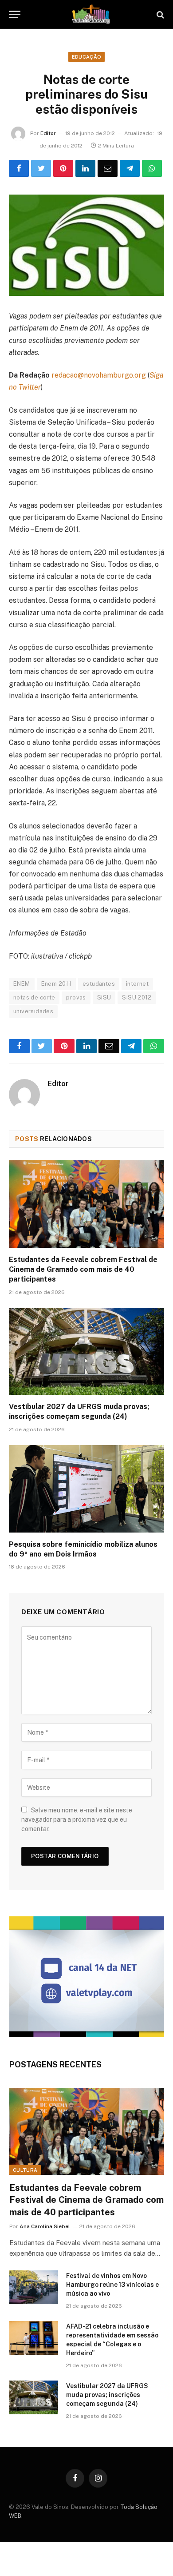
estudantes (99, 984)
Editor (48, 133)
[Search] (159, 14)
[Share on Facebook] (19, 168)
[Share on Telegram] (130, 168)
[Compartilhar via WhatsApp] (152, 168)
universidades (33, 1011)
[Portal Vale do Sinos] (91, 14)
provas (76, 997)
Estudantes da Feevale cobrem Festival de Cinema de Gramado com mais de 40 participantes (83, 1269)
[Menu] (15, 14)
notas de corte (34, 997)
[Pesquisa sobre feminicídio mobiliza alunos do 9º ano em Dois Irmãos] (86, 1489)
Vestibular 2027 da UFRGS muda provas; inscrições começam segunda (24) (107, 2395)
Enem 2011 (57, 984)
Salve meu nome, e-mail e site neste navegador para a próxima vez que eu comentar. (77, 1820)
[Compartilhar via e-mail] (108, 168)
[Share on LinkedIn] (85, 168)
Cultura (25, 2170)
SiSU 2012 (137, 997)
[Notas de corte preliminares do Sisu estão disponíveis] (86, 245)
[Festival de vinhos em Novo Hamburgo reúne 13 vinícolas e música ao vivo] (34, 2287)
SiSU (104, 997)
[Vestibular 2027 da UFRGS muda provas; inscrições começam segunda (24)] (86, 1352)
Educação (87, 57)
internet (137, 984)
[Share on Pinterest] (63, 168)
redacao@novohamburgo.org (99, 375)
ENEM (22, 984)
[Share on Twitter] (41, 168)
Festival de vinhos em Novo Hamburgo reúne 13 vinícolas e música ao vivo (112, 2285)
